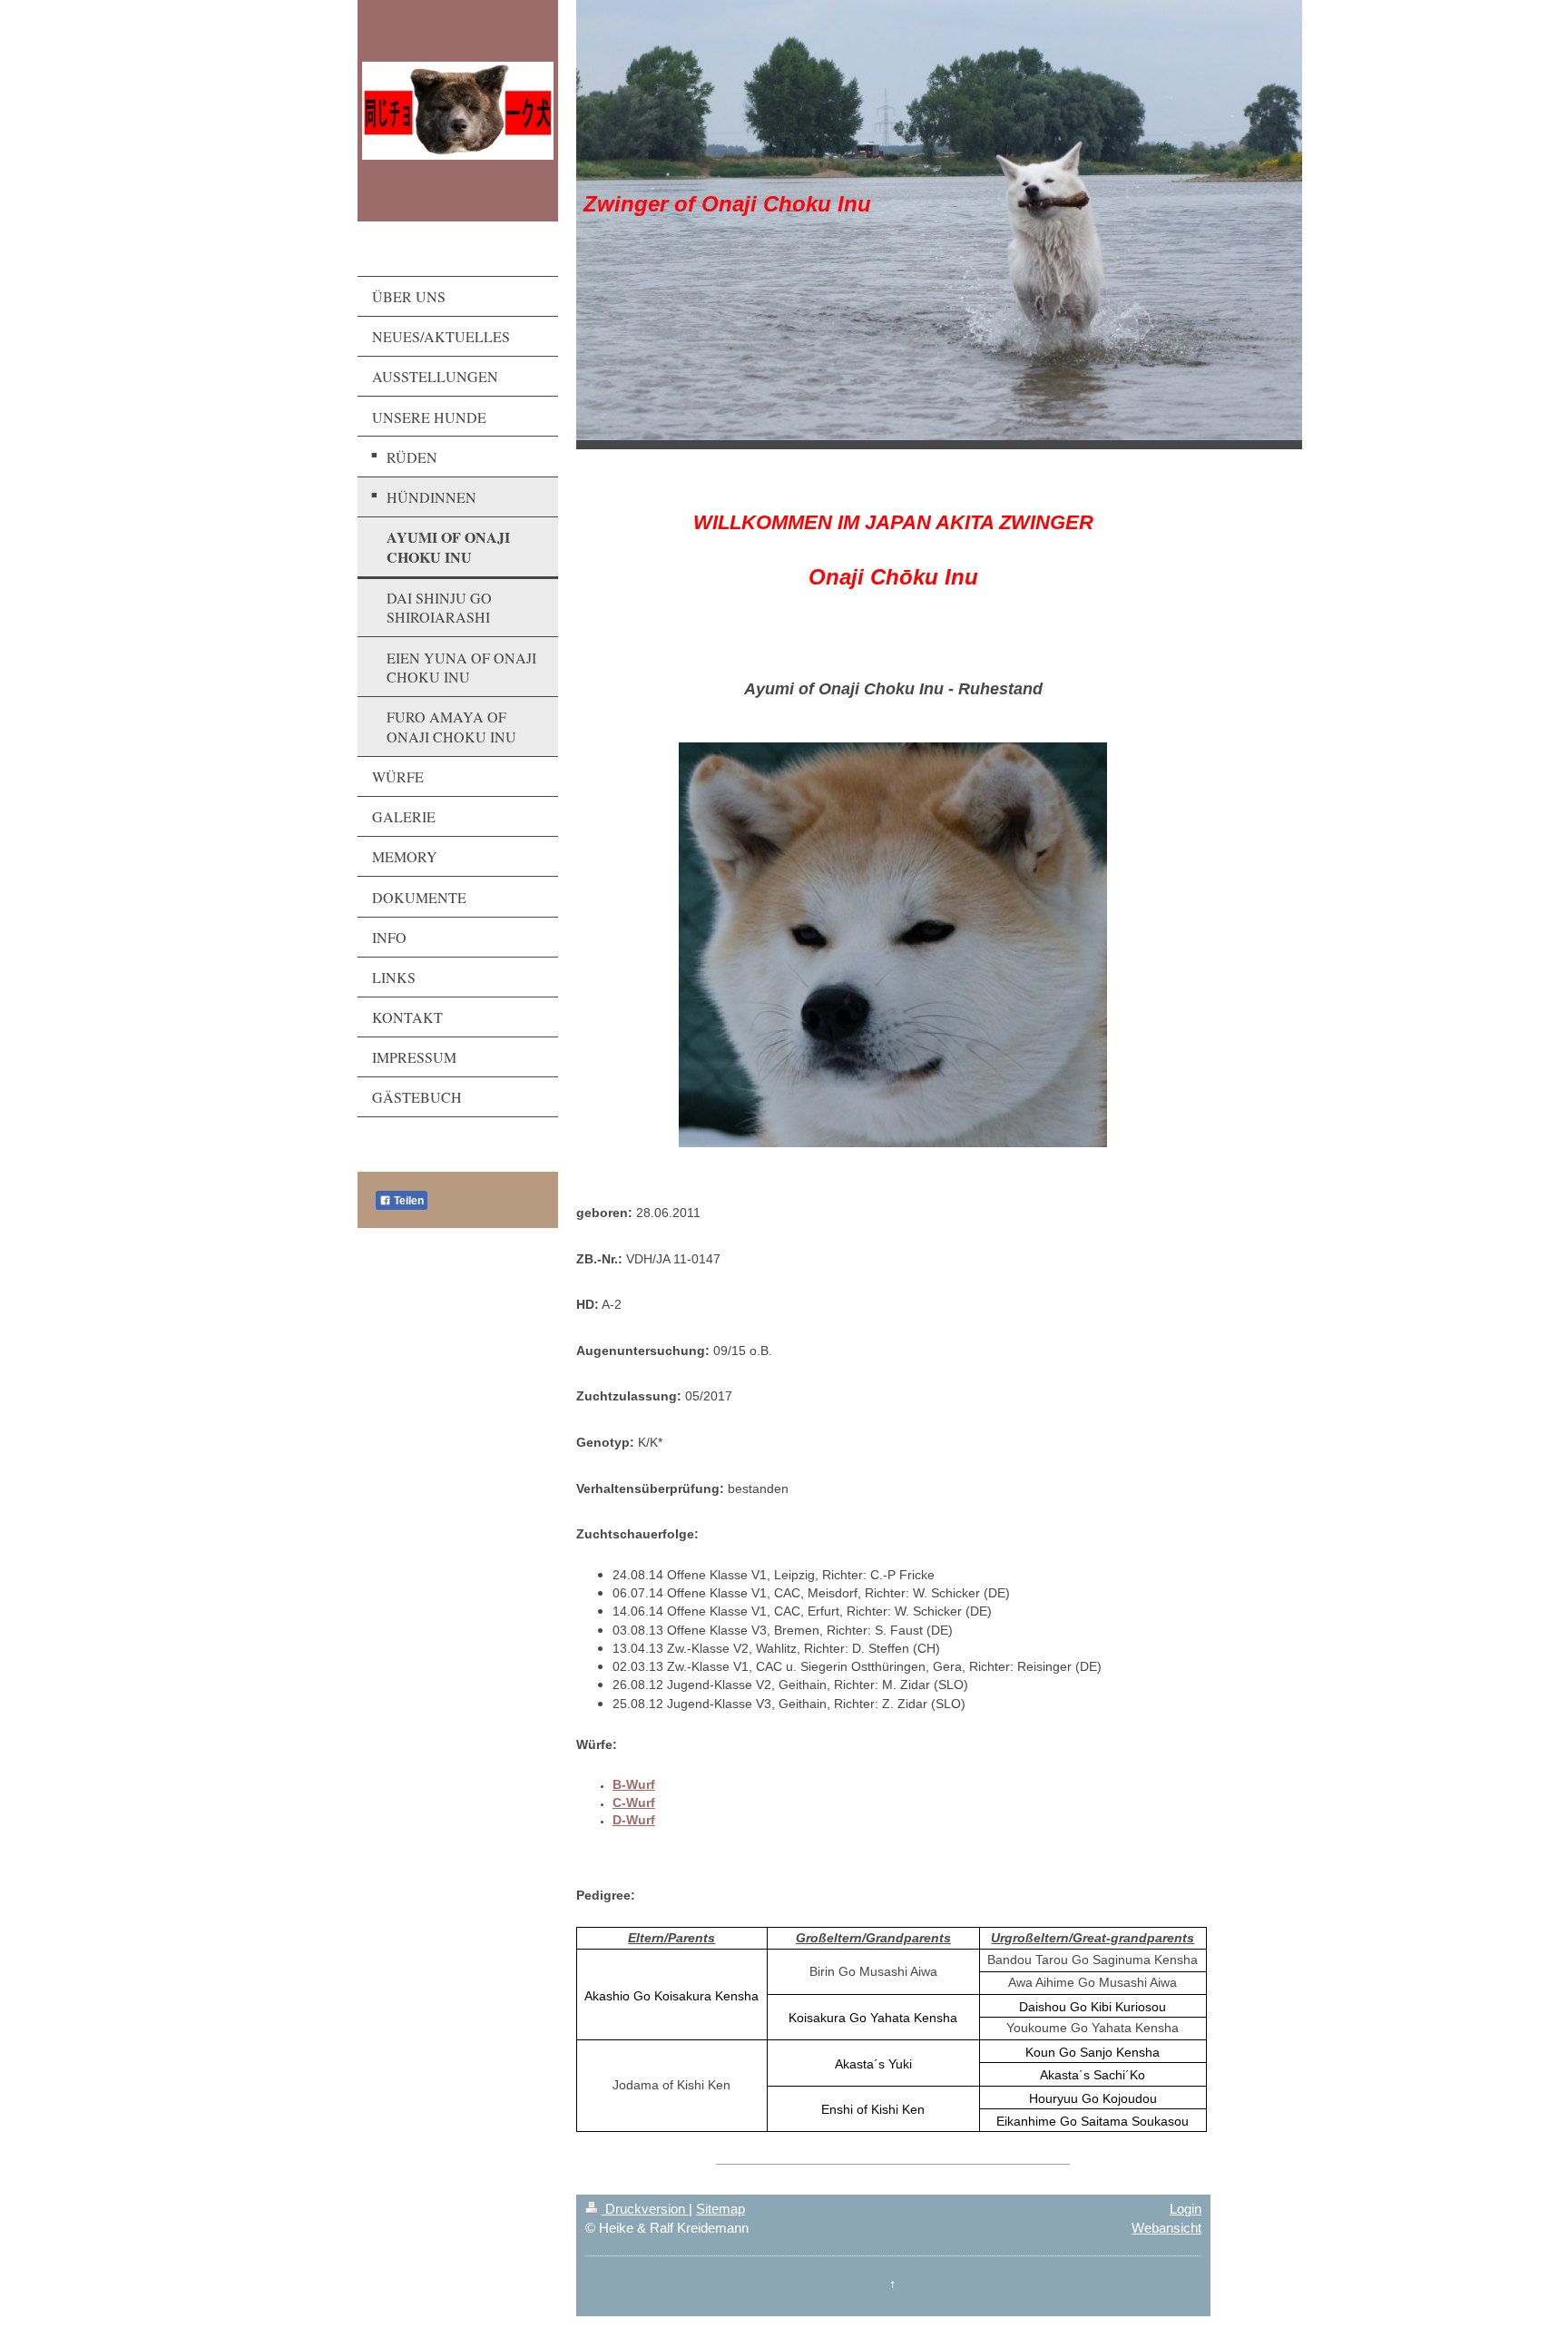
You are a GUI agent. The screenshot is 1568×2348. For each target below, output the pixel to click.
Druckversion (645, 2209)
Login (1186, 2209)
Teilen (407, 1201)
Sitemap (720, 2209)
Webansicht (1166, 2228)
